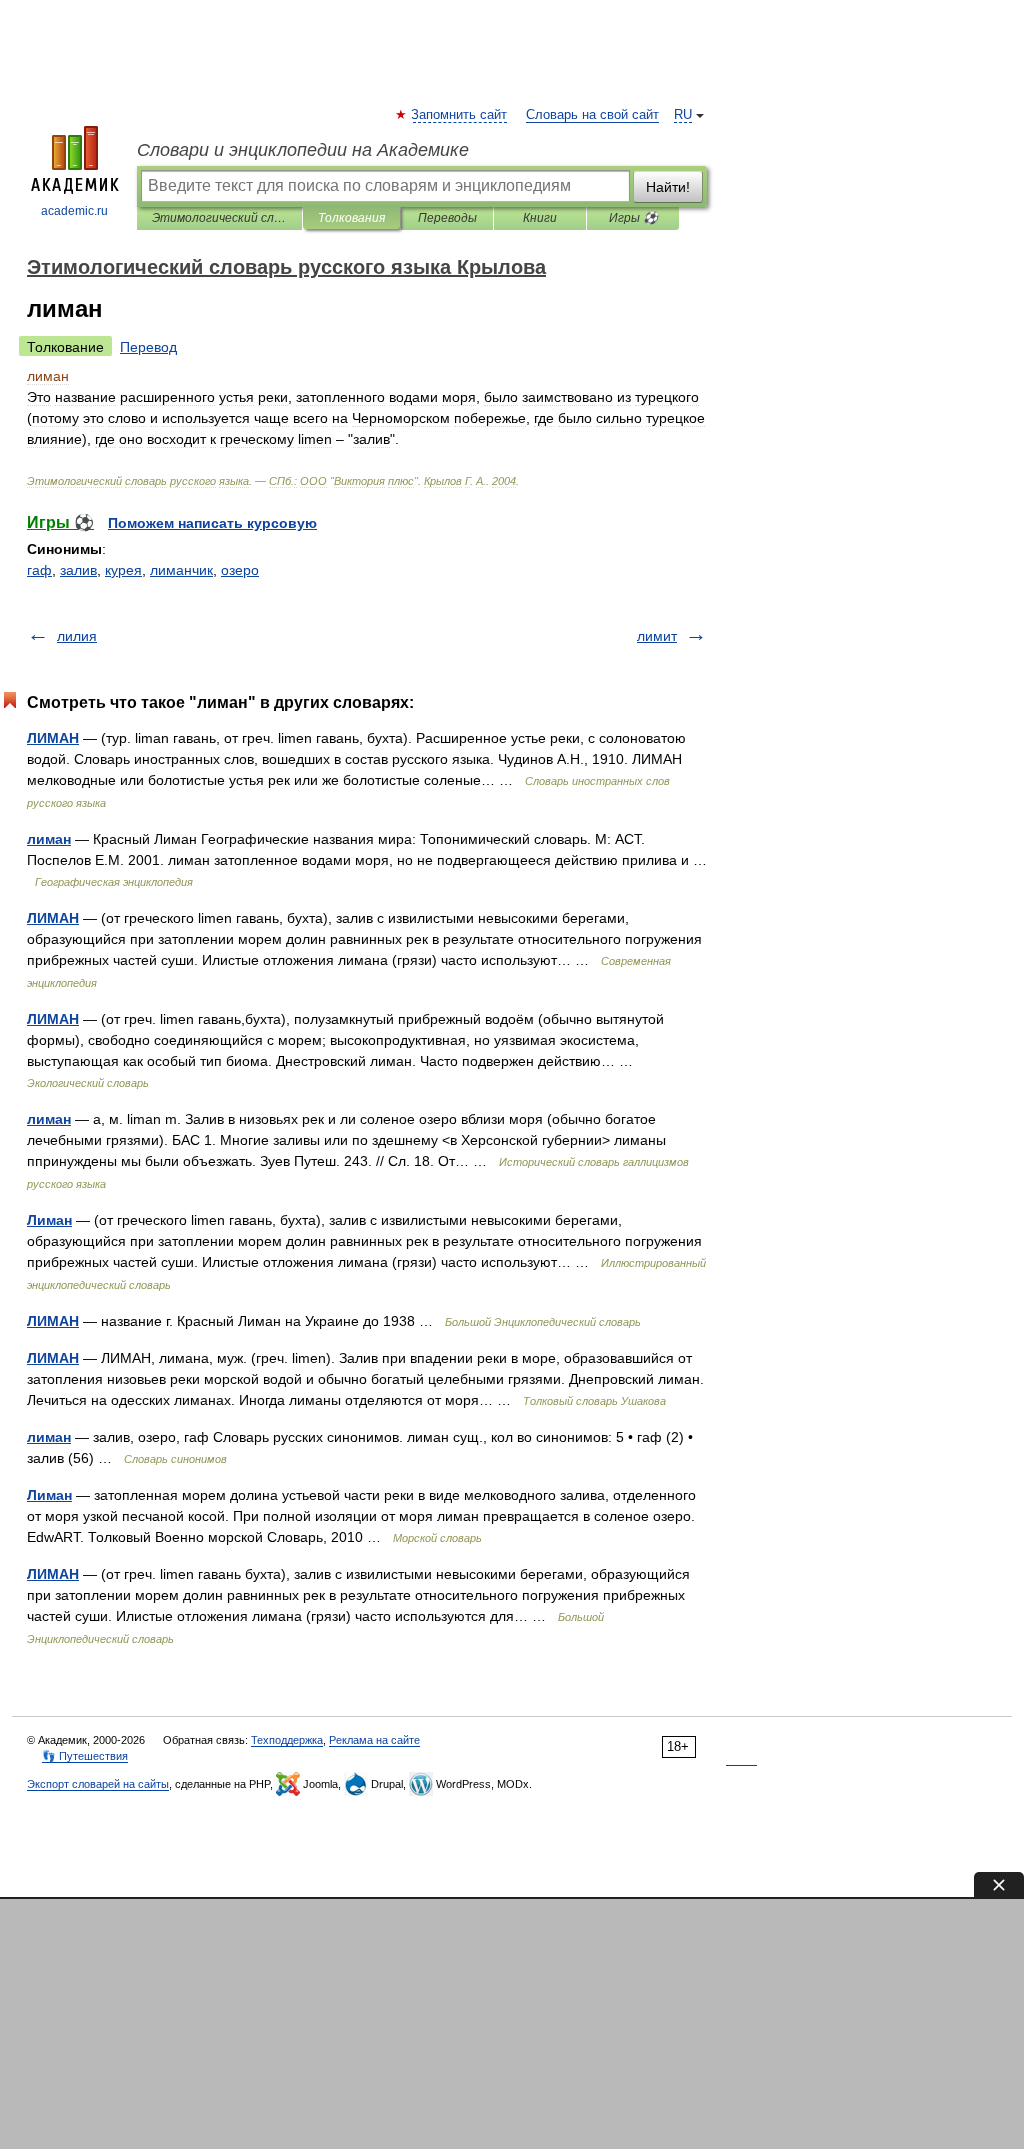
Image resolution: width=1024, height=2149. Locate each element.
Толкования (351, 218)
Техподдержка (287, 1740)
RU (683, 115)
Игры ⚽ (633, 218)
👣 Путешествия (85, 1756)
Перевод (148, 347)
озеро (240, 570)
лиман (49, 839)
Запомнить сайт (460, 115)
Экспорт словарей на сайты (98, 1784)
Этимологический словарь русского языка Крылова (219, 218)
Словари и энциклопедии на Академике (303, 150)
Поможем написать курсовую (212, 523)
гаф (39, 570)
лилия (77, 636)
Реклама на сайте (374, 1740)
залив (78, 570)
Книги (540, 218)
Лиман (49, 1220)
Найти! (668, 187)
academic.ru (74, 211)
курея (123, 570)
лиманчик (181, 570)
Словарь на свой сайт (592, 115)
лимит (657, 636)
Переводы (447, 218)
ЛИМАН (53, 738)
